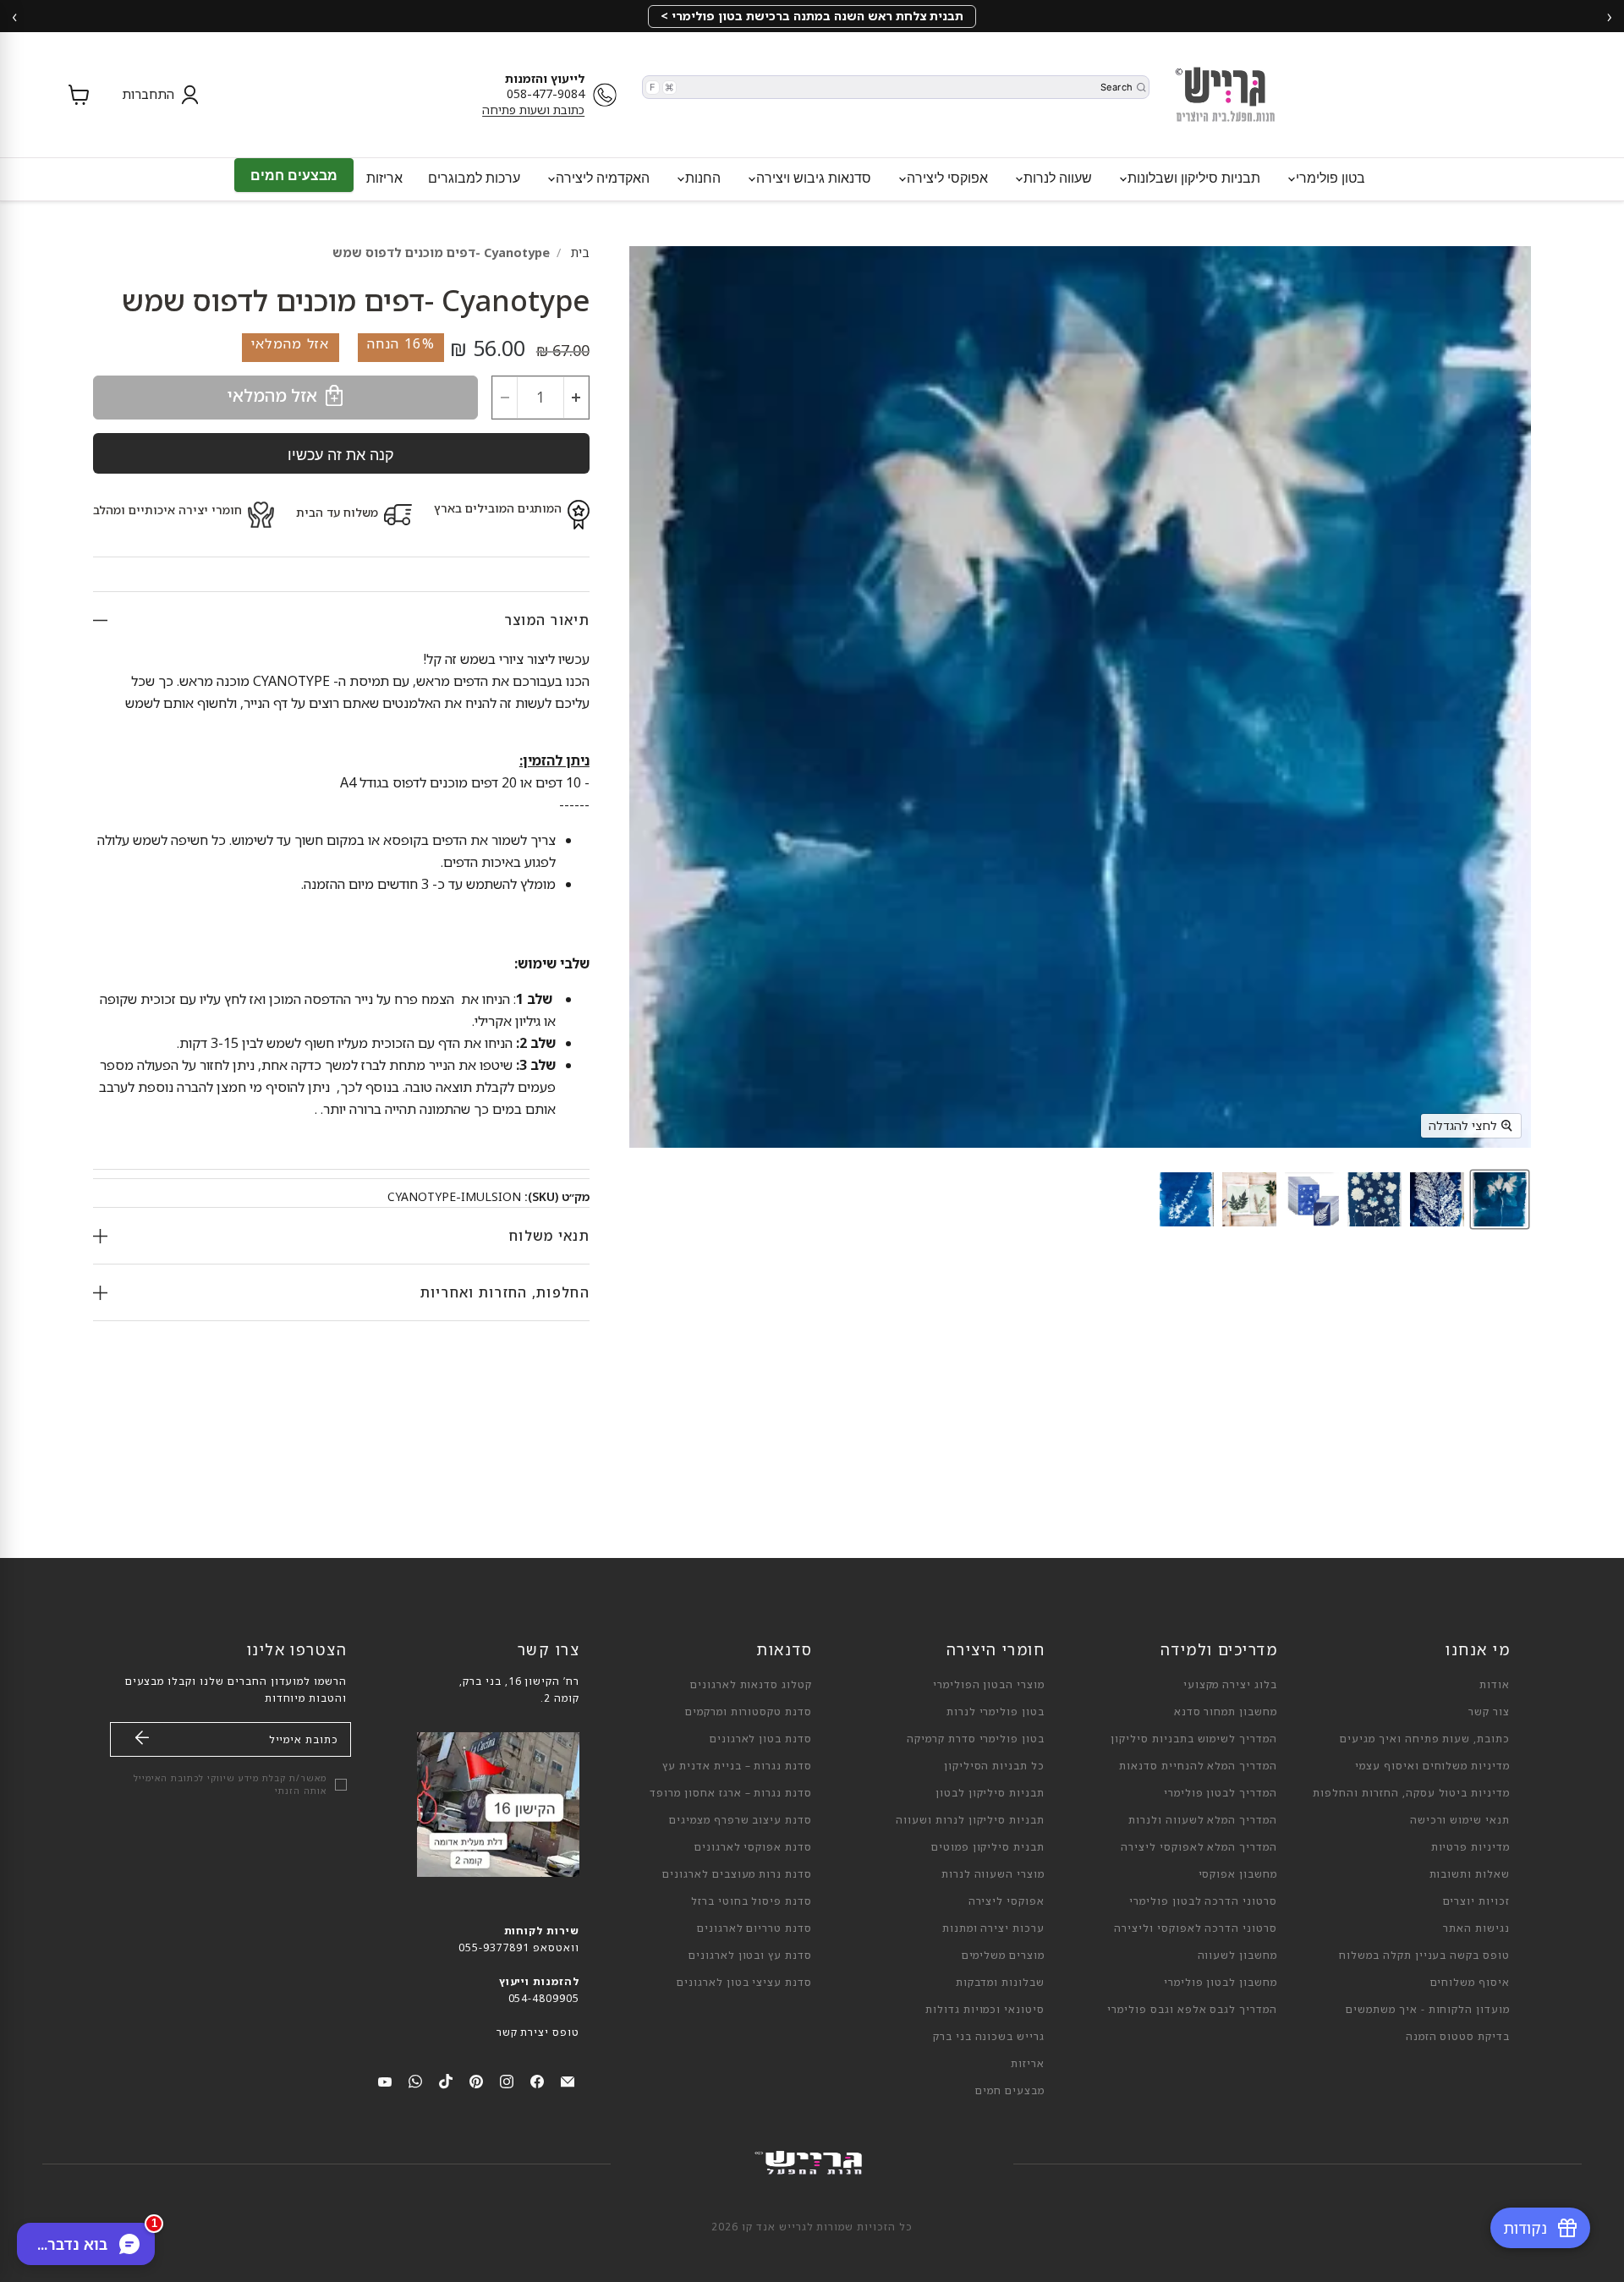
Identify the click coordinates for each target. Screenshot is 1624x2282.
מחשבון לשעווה (1237, 1955)
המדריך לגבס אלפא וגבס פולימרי (1192, 2009)
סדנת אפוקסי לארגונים (753, 1847)
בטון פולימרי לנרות (996, 1711)
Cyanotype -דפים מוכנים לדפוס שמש (441, 252)
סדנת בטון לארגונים (761, 1739)
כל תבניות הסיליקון (994, 1766)
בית (580, 252)
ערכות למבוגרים (474, 178)
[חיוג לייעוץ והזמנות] (609, 95)
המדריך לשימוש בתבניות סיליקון (1194, 1739)
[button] (156, 95)
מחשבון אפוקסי (1238, 1874)
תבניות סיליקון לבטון (990, 1793)
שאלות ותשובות (1470, 1874)
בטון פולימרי (1329, 178)
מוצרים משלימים (1003, 1955)
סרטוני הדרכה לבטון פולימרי (1203, 1901)
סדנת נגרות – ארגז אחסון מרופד (731, 1793)
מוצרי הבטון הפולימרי (989, 1684)
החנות (701, 178)
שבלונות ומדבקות (1000, 1982)
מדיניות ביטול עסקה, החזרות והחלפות (1411, 1793)
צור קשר (1489, 1711)
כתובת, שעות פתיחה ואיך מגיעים (1425, 1739)
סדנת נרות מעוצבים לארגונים (737, 1874)
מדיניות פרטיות (1470, 1847)
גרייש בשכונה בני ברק (989, 2036)
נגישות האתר (1476, 1928)
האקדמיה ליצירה (601, 178)
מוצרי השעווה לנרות (993, 1874)
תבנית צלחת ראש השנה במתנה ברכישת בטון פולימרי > (812, 16)
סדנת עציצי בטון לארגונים (744, 1982)
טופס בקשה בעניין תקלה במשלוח (1424, 1955)
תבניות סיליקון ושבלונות (1192, 178)
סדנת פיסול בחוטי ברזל (752, 1901)
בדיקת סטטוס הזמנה (1458, 2036)
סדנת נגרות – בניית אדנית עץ (737, 1766)
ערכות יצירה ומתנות (993, 1928)
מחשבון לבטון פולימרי (1221, 1982)
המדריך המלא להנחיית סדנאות (1198, 1766)
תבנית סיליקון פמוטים (988, 1847)
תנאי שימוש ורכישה (1460, 1820)
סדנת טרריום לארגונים (754, 1928)
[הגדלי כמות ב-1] (576, 398)
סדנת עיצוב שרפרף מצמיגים (741, 1820)
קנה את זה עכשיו (341, 454)
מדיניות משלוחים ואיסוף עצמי (1432, 1766)
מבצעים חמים (294, 175)
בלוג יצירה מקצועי (1230, 1684)
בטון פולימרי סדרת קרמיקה (976, 1739)
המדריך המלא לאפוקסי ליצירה (1199, 1847)
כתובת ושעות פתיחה (533, 110)
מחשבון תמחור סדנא (1226, 1711)
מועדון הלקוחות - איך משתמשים (1428, 2009)
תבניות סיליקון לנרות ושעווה (970, 1820)
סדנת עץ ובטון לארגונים (750, 1955)
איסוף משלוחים (1470, 1982)
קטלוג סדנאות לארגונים (751, 1684)
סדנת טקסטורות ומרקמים (749, 1711)
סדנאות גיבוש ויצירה (812, 178)
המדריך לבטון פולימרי (1221, 1793)
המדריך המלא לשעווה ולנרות (1203, 1820)
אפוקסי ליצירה (946, 178)
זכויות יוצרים (1476, 1901)
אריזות (384, 178)
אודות (1495, 1684)
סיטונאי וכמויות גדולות (985, 2009)
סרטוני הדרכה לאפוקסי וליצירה (1196, 1928)
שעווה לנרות (1056, 178)
